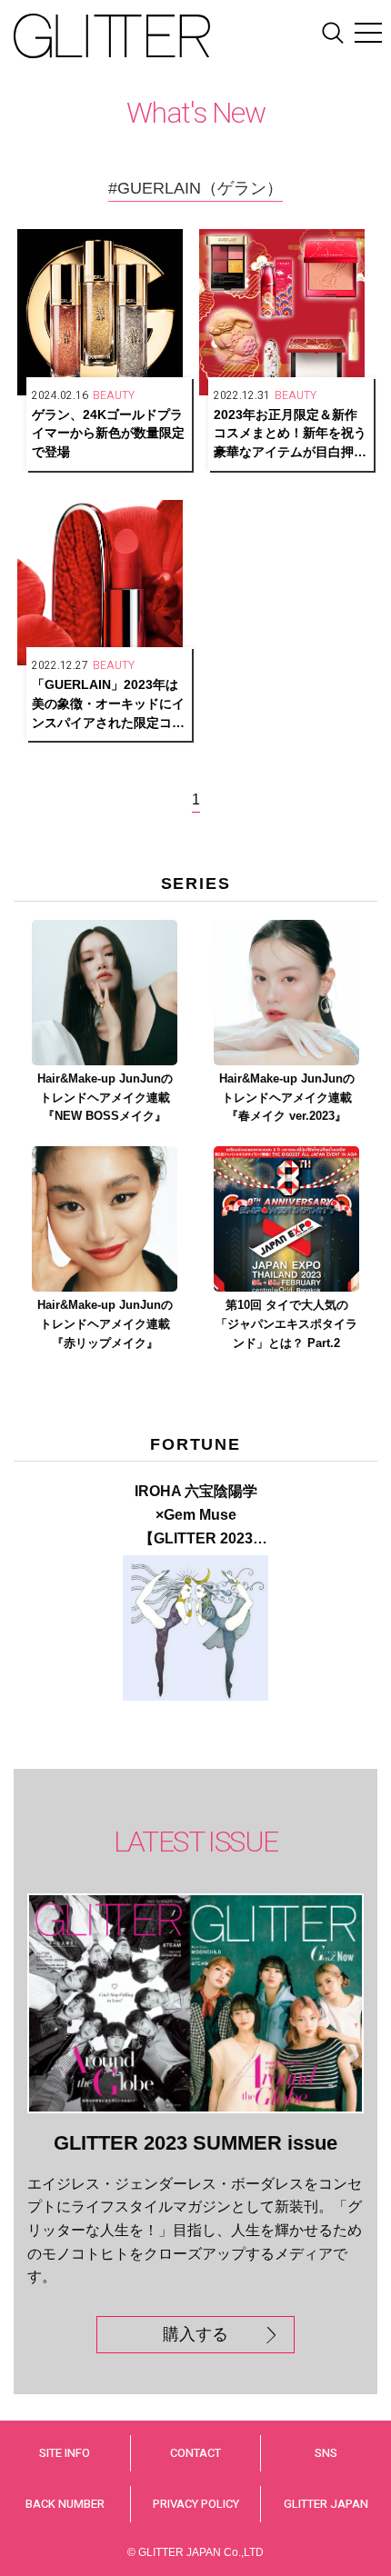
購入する (195, 2334)
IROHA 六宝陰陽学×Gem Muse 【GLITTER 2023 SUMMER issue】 (196, 1517)
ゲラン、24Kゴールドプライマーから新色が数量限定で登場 (108, 434)
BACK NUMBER (65, 2504)
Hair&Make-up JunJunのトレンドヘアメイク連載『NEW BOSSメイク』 (105, 1098)
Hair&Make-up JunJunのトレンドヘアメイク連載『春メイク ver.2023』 (287, 1098)
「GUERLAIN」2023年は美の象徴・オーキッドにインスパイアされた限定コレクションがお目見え (108, 704)
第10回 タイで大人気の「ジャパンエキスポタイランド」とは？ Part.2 (286, 1324)
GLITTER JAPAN (326, 2504)
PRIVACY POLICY (196, 2504)
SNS (326, 2453)
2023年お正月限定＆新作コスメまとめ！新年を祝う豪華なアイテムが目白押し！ (290, 434)
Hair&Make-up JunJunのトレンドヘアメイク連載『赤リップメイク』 (105, 1324)
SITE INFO (65, 2453)
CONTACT (195, 2453)
